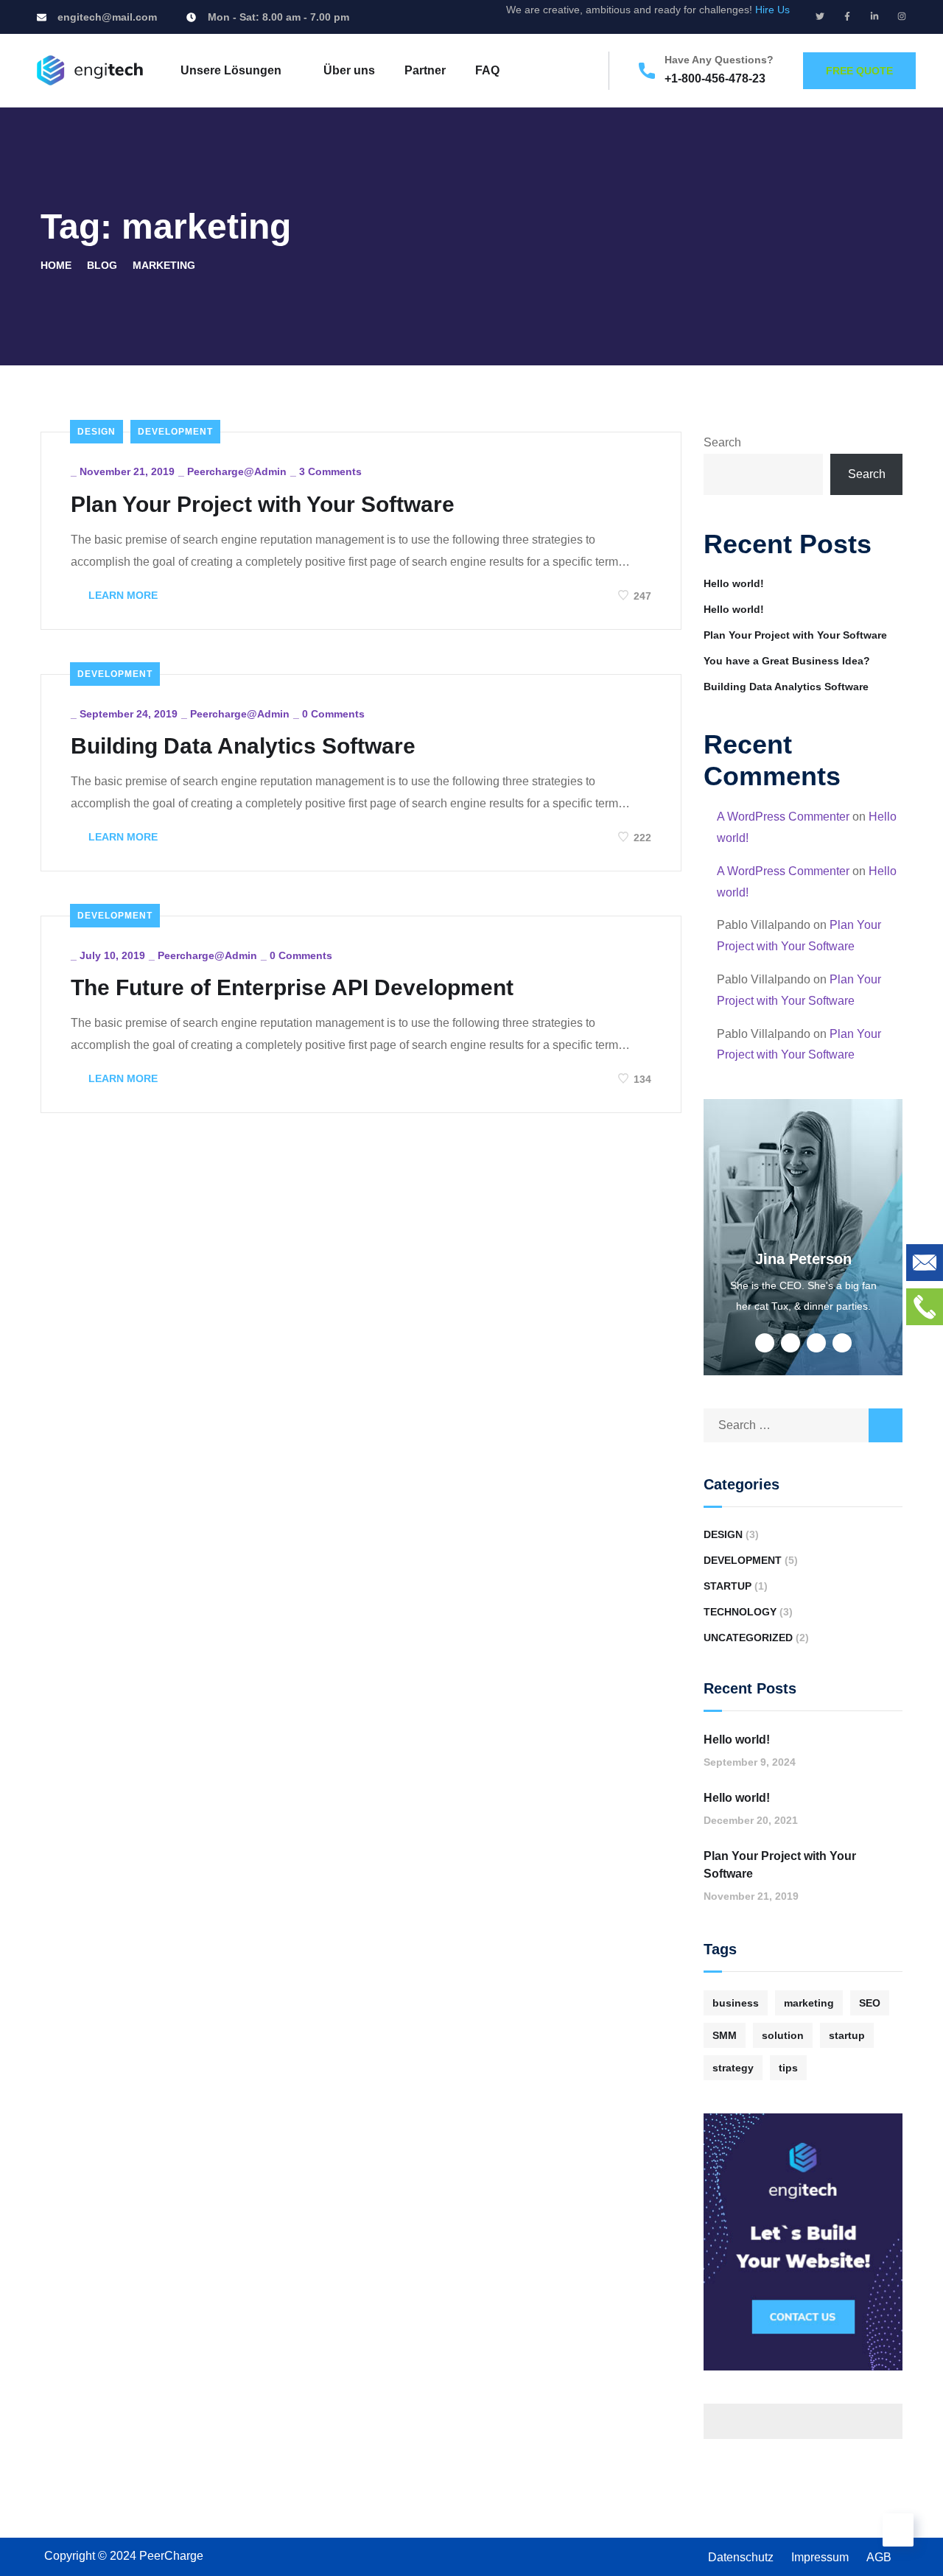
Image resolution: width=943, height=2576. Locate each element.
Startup (728, 1586)
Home (56, 265)
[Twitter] (820, 16)
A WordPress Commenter (783, 817)
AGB (879, 2557)
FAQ (487, 70)
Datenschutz (741, 2557)
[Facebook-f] (847, 16)
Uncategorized (748, 1638)
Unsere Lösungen (231, 70)
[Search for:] (803, 1425)
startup (847, 2035)
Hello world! (734, 583)
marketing (809, 2003)
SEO (870, 2003)
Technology (740, 1612)
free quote (859, 71)
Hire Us (772, 10)
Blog (102, 265)
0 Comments (333, 714)
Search (722, 442)
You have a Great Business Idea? (787, 661)
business (736, 2003)
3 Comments (330, 471)
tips (788, 2068)
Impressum (820, 2557)
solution (783, 2035)
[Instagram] (902, 16)
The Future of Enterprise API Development (292, 987)
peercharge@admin (237, 471)
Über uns (349, 70)
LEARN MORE (122, 595)
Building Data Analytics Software (243, 746)
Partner (425, 70)
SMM (725, 2035)
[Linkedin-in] (874, 16)
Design (97, 432)
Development (175, 432)
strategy (733, 2068)
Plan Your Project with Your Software (263, 504)
